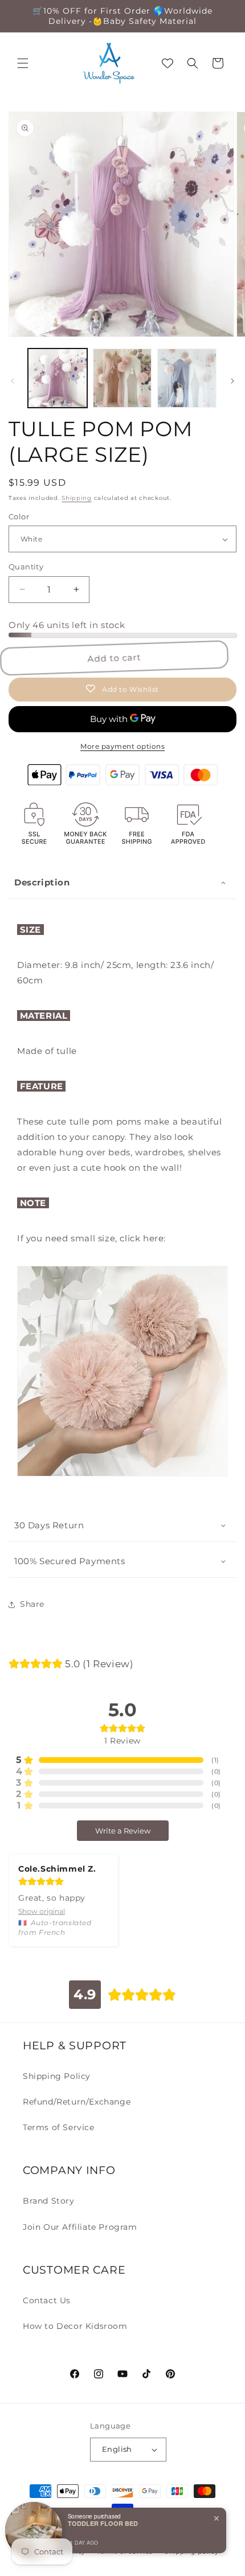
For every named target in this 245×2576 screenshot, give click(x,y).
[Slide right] (232, 381)
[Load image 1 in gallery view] (58, 378)
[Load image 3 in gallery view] (187, 378)
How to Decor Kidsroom (75, 2326)
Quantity (26, 567)
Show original (42, 1911)
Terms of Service (59, 2127)
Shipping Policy (57, 2076)
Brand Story (49, 2201)
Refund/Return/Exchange (77, 2102)
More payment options (122, 746)
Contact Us (47, 2300)
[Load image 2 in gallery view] (122, 378)
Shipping (77, 498)
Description (42, 882)
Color (19, 516)
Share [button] (32, 1604)
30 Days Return (49, 1525)
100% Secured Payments (70, 1561)
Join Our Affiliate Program (80, 2227)
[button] (23, 63)
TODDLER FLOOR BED (103, 2523)
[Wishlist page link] (168, 63)
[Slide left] (13, 381)
